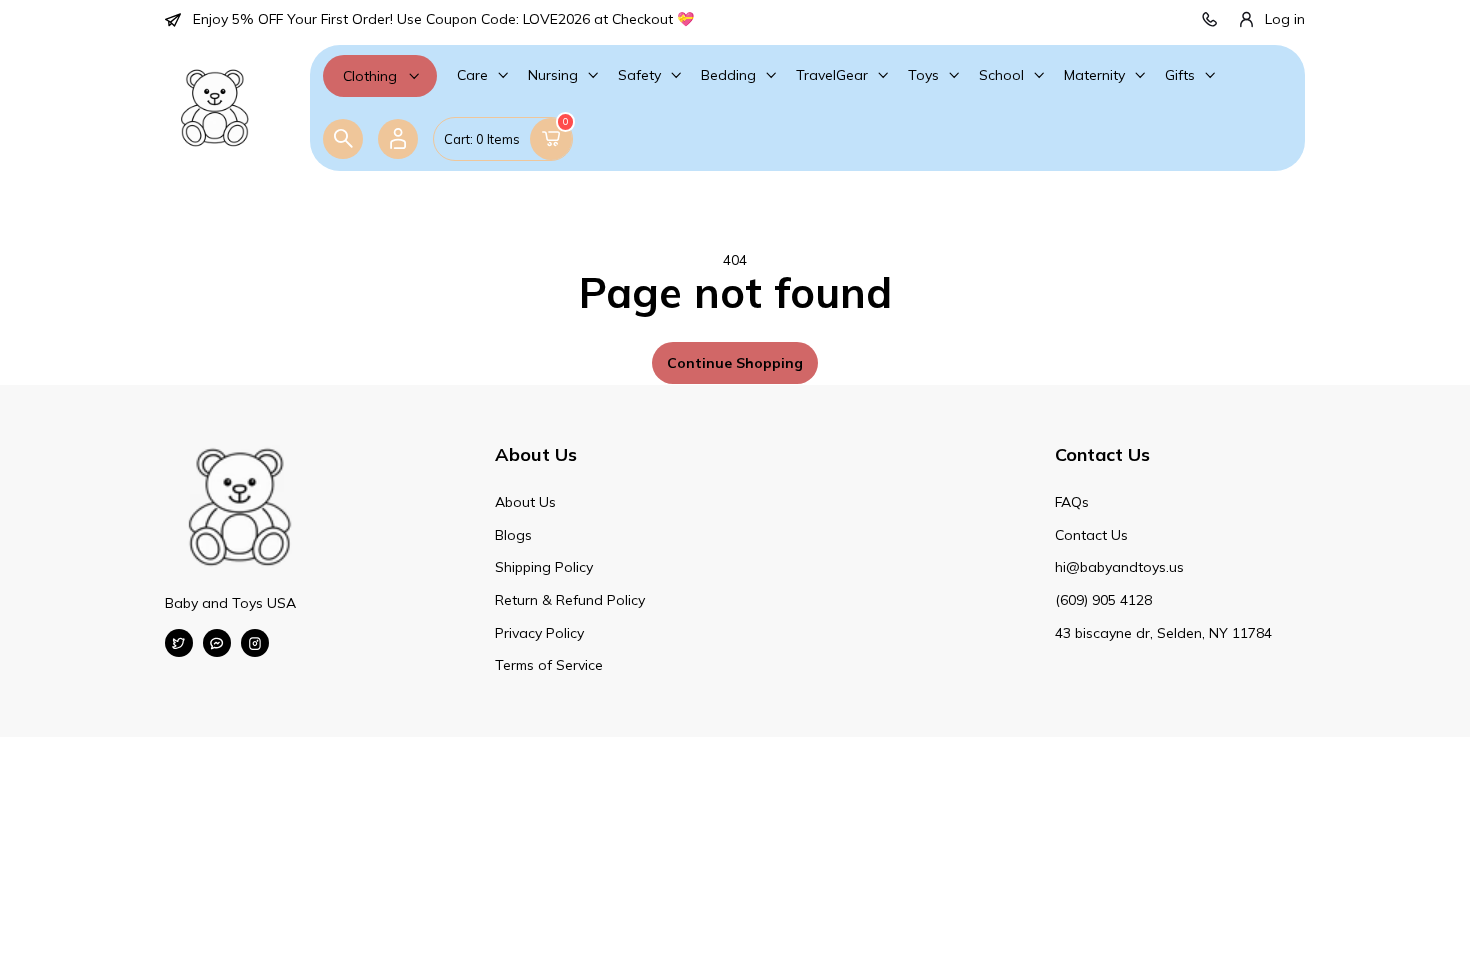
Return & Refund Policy (570, 600)
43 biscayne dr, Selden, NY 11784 (1163, 633)
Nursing (553, 75)
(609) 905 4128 (1103, 600)
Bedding (728, 75)
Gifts (1180, 75)
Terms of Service (549, 665)
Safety (639, 75)
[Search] (343, 139)
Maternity (1094, 75)
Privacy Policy (539, 633)
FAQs (1072, 502)
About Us (525, 502)
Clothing (370, 76)
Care (472, 75)
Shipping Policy (544, 567)
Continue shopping (735, 363)
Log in (1285, 19)
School (1001, 75)
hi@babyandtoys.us (1119, 567)
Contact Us (1091, 535)
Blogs (513, 535)
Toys (923, 75)
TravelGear (832, 75)
